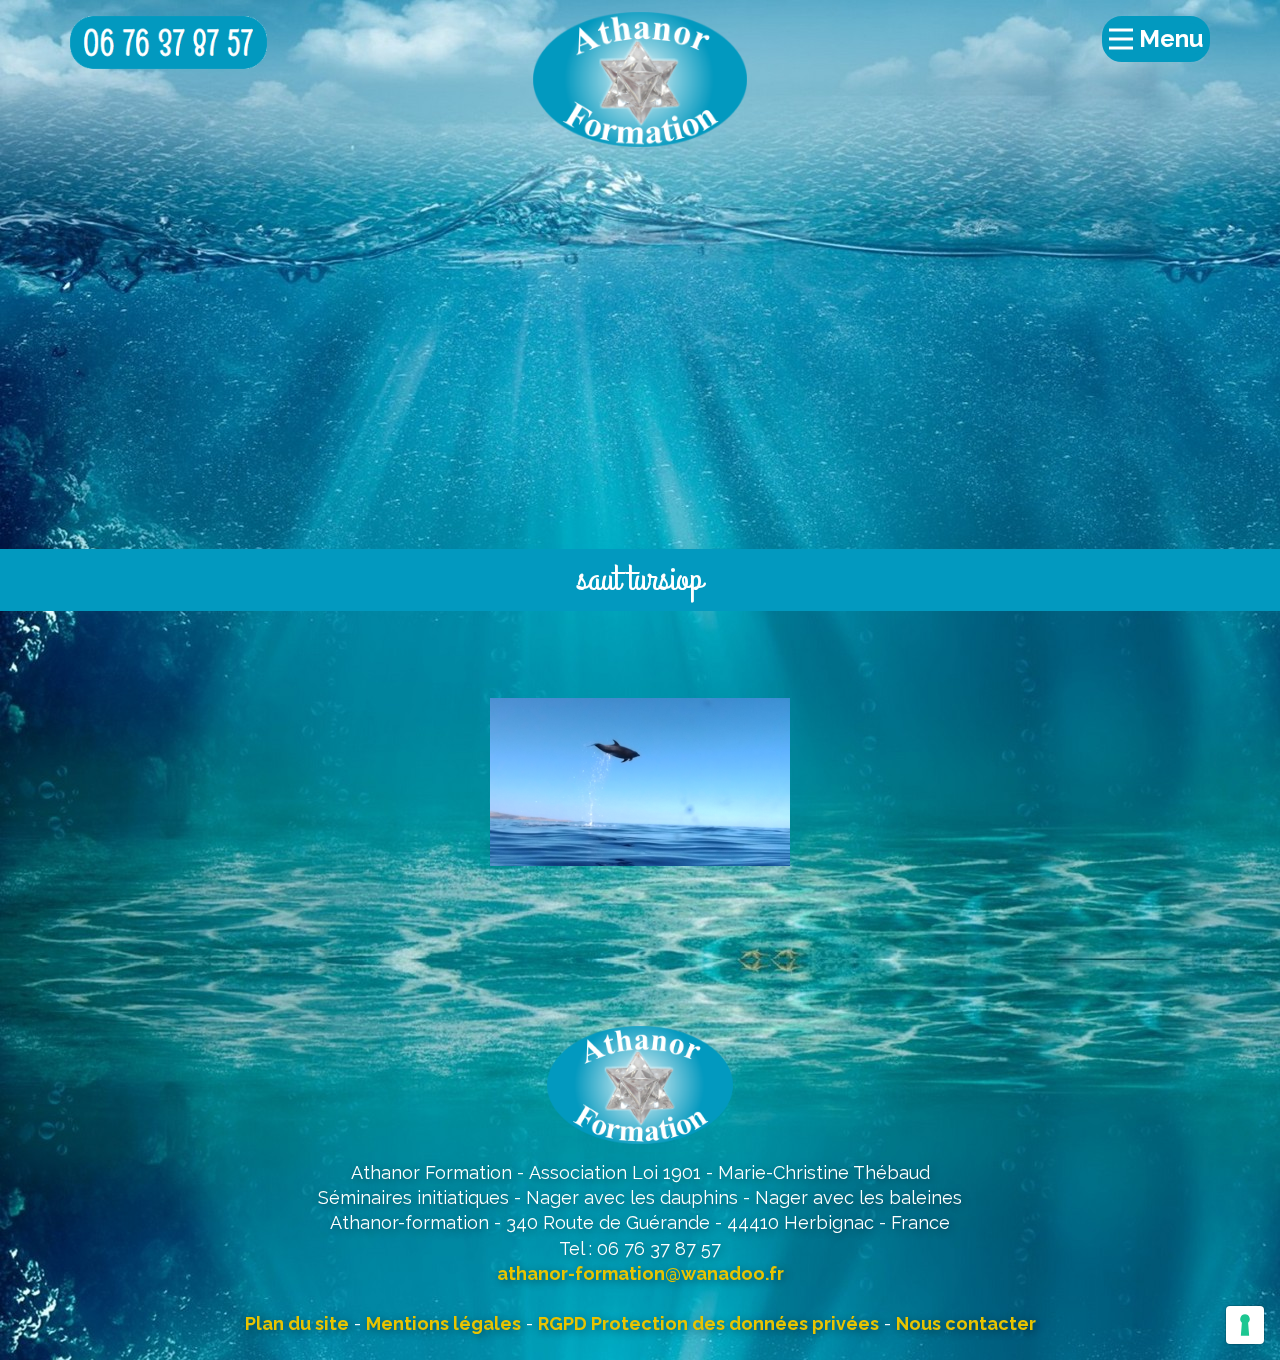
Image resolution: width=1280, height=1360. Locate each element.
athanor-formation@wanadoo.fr (640, 1273)
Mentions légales (443, 1323)
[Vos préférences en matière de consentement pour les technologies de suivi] (1245, 1325)
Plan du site (297, 1323)
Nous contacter (966, 1323)
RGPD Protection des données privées (708, 1323)
